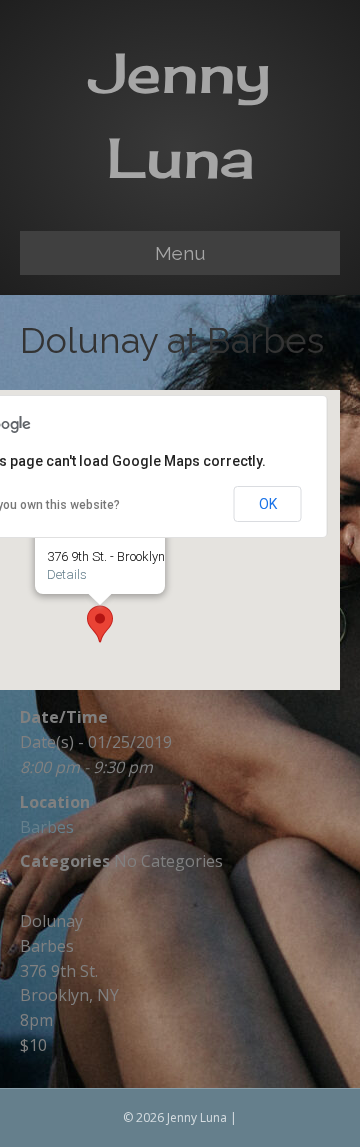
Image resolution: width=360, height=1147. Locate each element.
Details (67, 574)
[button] (100, 624)
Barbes (47, 827)
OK (268, 504)
